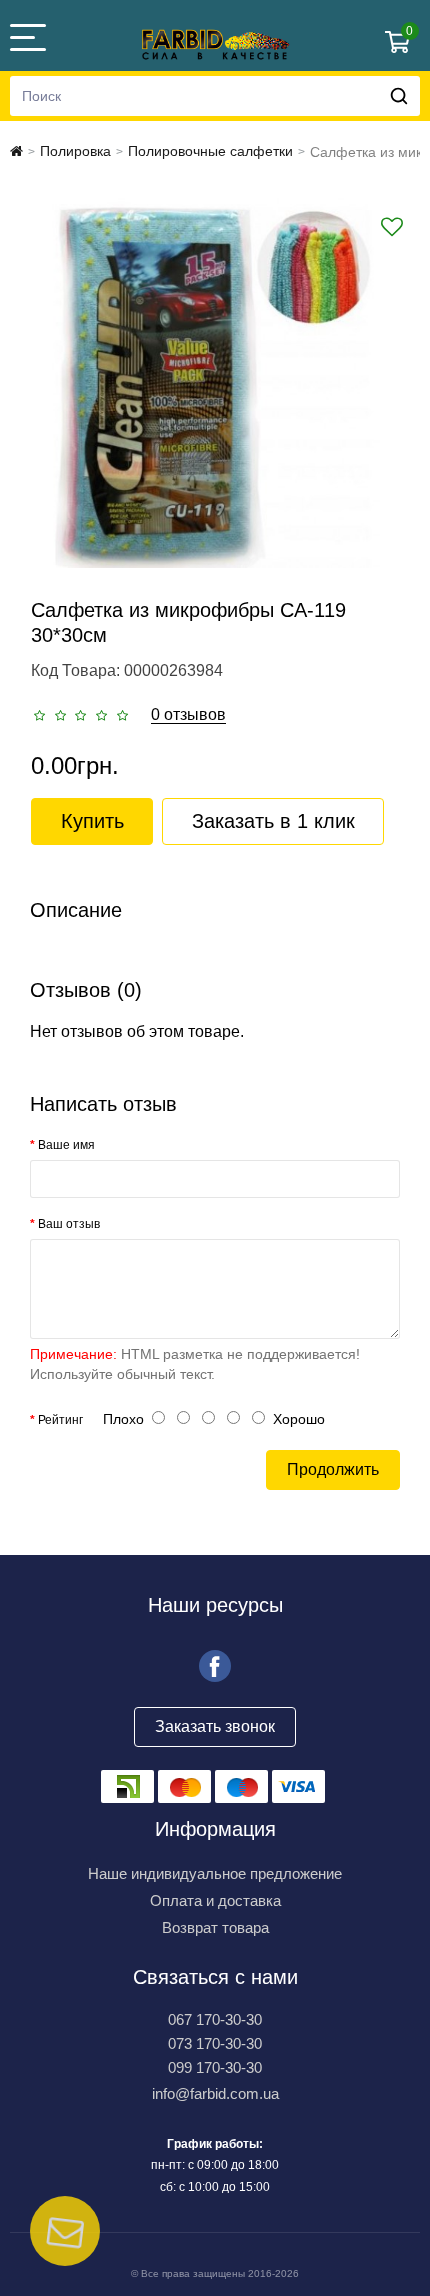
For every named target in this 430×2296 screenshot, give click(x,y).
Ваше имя (66, 1145)
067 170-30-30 (215, 2019)
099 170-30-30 (215, 2067)
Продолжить (333, 1469)
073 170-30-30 (215, 2043)
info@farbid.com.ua (215, 2093)
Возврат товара (215, 1927)
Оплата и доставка (215, 1900)
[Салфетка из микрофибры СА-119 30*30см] (215, 383)
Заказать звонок (215, 1726)
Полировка (75, 151)
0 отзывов (188, 714)
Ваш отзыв (69, 1224)
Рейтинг (60, 1420)
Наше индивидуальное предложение (215, 1873)
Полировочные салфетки (210, 151)
